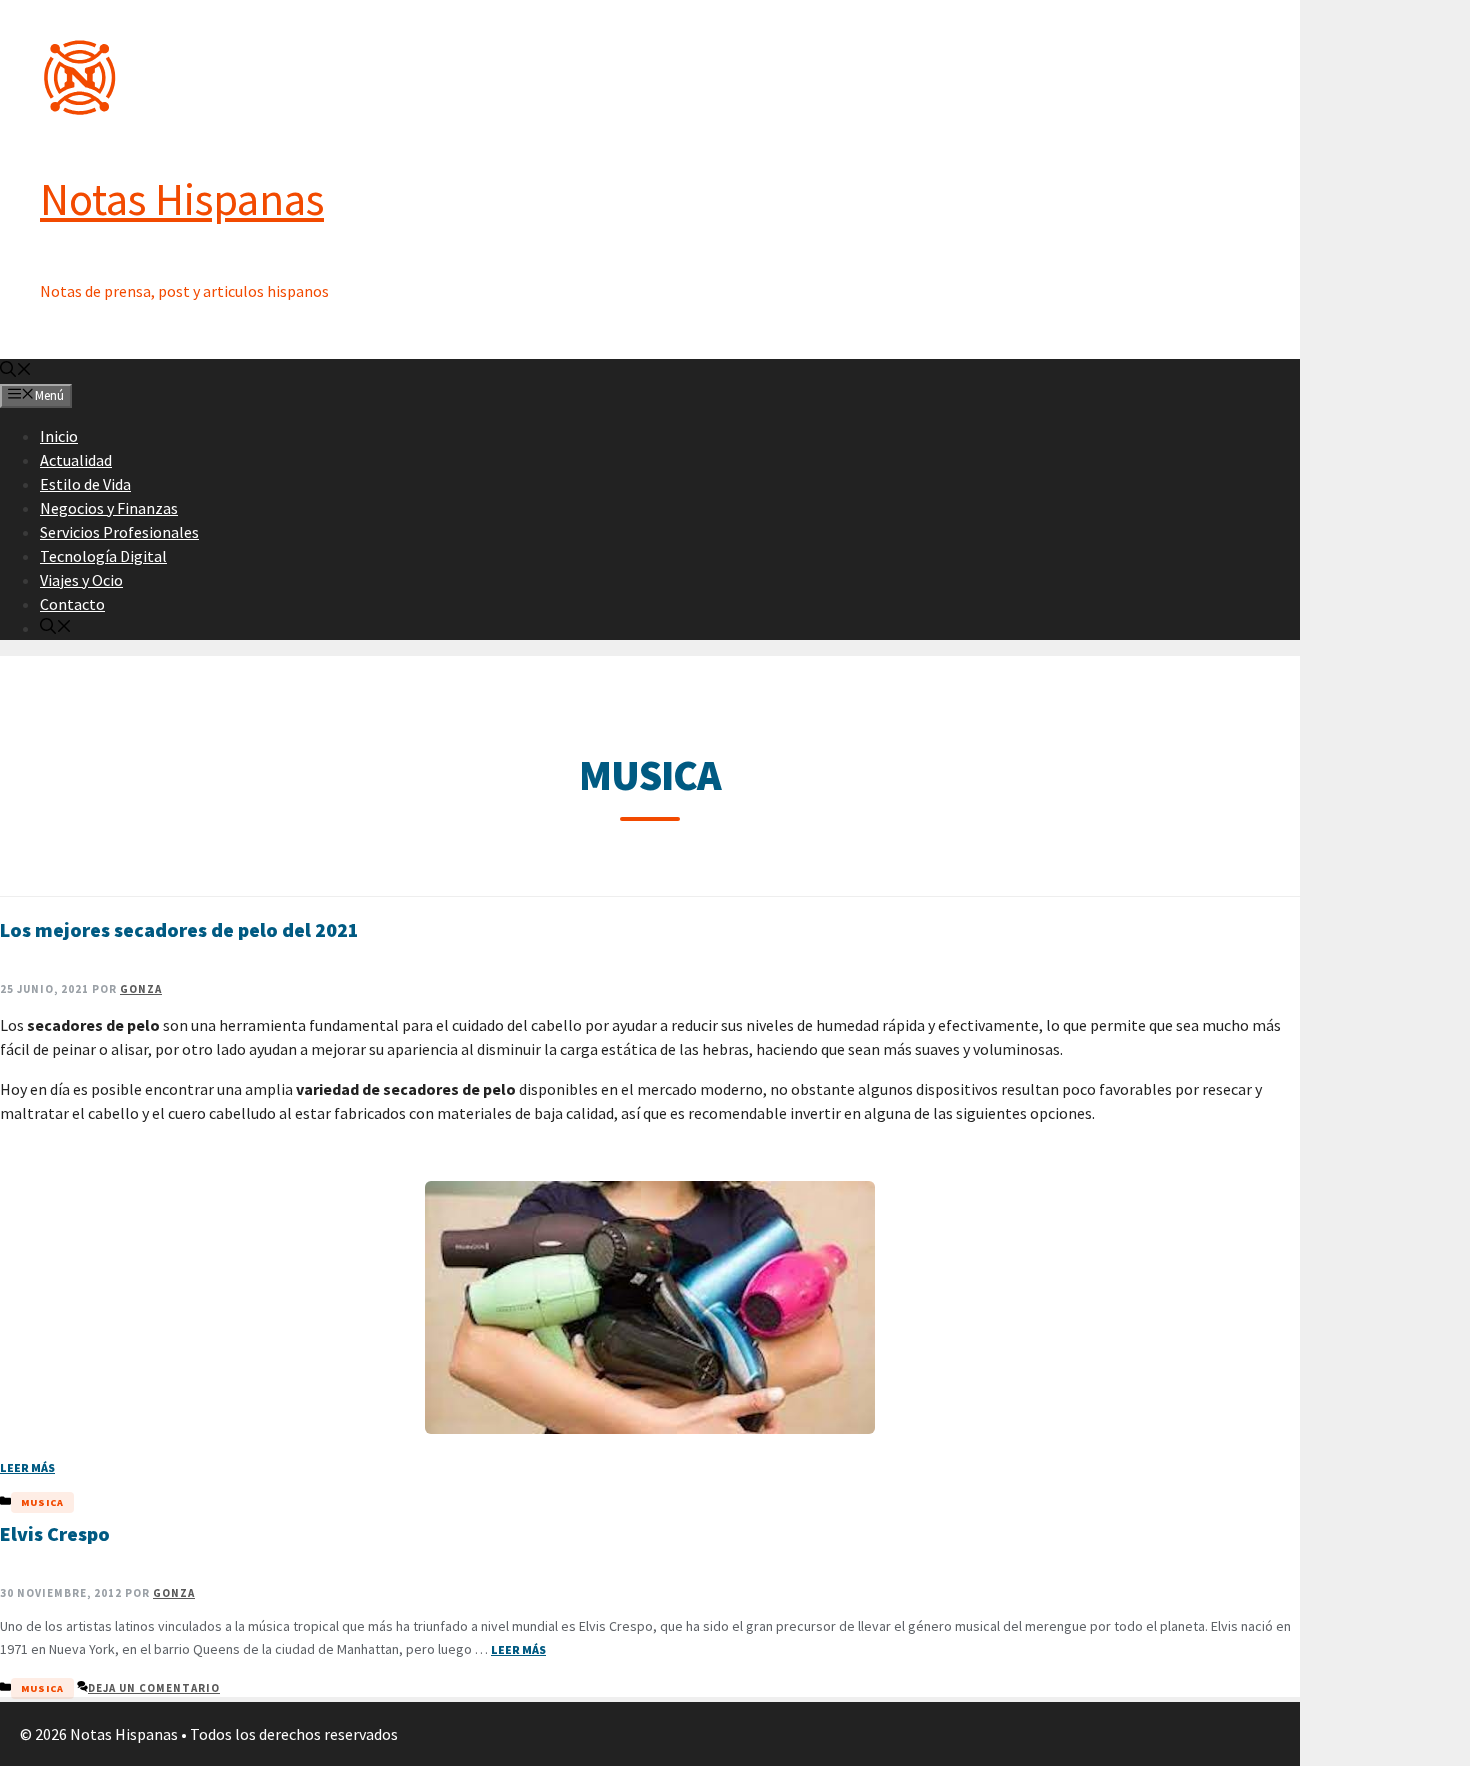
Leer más (27, 1467)
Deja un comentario (154, 1688)
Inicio (59, 436)
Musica (42, 1502)
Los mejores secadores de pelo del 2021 (179, 929)
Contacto (72, 604)
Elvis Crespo (55, 1533)
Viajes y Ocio (81, 580)
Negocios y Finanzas (109, 508)
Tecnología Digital (103, 556)
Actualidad (76, 460)
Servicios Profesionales (119, 532)
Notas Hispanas (182, 199)
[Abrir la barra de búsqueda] (16, 371)
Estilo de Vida (85, 484)
